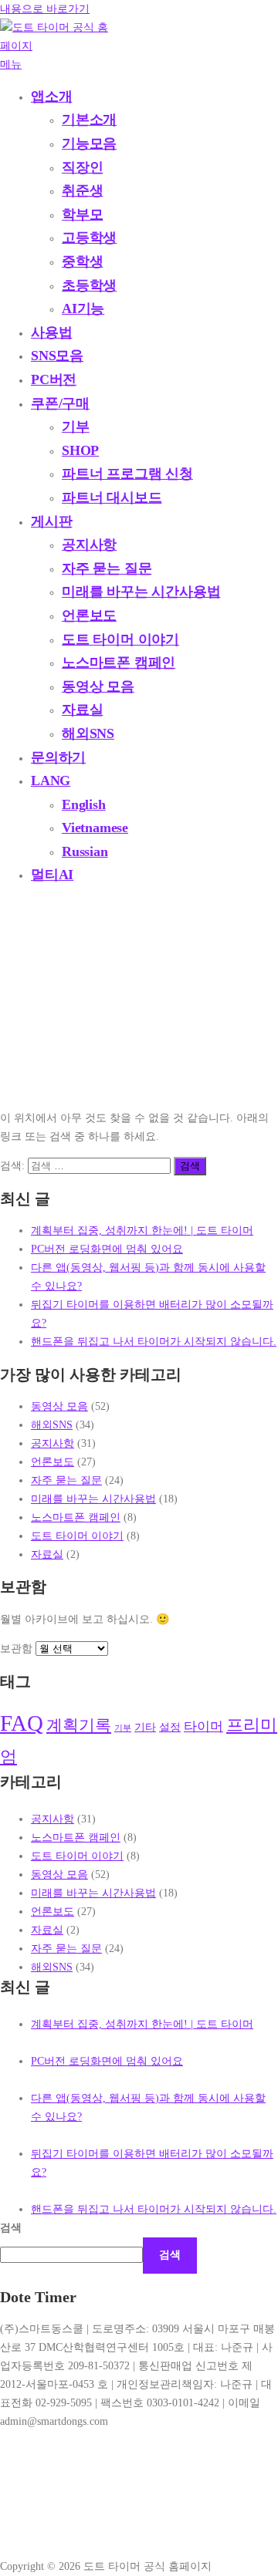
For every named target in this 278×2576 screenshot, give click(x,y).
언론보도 (89, 615)
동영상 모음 (98, 686)
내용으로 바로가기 (45, 8)
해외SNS (88, 733)
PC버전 (54, 379)
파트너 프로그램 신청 (127, 474)
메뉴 (11, 64)
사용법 (51, 332)
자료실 (82, 710)
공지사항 (89, 545)
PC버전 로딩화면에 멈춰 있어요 (107, 1249)
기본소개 (89, 120)
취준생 (82, 191)
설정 (170, 1727)
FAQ (22, 1723)
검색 (11, 2227)
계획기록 (79, 1725)
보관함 (16, 1648)
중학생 (82, 261)
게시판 (51, 521)
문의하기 (58, 757)
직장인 (82, 167)
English (84, 804)
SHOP (80, 450)
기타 (145, 1727)
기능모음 (89, 143)
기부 (76, 427)
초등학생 (89, 285)
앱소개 (51, 96)
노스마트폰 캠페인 (119, 663)
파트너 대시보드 (112, 497)
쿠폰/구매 (60, 403)
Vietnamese (95, 828)
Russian (85, 851)
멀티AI (52, 875)
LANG (51, 781)
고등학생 (89, 238)
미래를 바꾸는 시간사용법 (141, 592)
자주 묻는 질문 (107, 568)
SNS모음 (57, 356)
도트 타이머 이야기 (120, 639)
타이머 (203, 1726)
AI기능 (83, 309)
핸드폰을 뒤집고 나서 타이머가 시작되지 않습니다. (154, 1341)
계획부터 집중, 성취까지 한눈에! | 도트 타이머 (142, 1230)
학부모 (82, 214)
